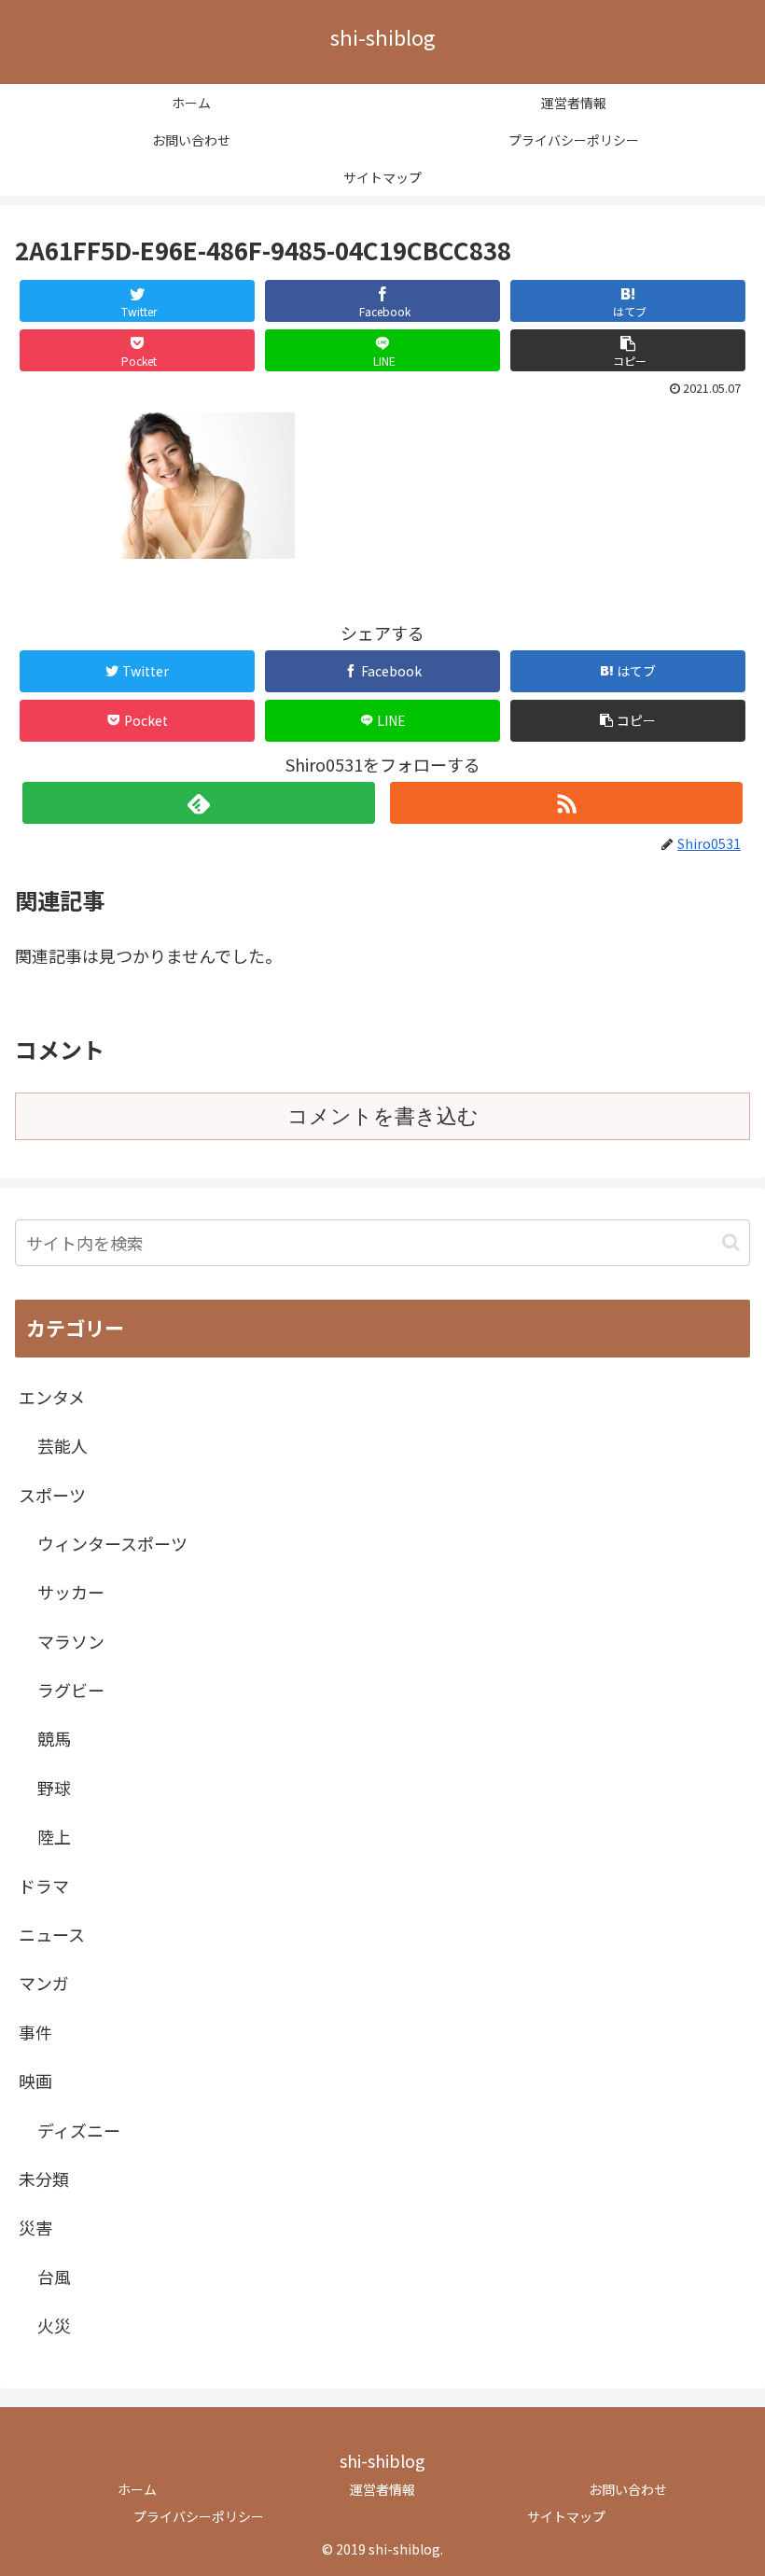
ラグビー (71, 1690)
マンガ (44, 1983)
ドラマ (44, 1886)
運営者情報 (382, 2489)
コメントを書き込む (383, 1116)
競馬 (54, 1738)
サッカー (71, 1592)
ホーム (137, 2489)
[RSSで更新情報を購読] (566, 803)
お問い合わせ (628, 2489)
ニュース (52, 1934)
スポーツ (52, 1495)
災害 (35, 2227)
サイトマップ (566, 2516)
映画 (35, 2081)
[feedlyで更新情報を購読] (199, 803)
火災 (54, 2325)
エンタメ (52, 1397)
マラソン (71, 1641)
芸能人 (63, 1445)
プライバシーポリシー (199, 2516)
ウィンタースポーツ (112, 1543)
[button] (628, 350)
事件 (35, 2032)
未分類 (44, 2179)
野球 (54, 1788)
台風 (54, 2277)
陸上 (54, 1836)
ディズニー (79, 2130)
